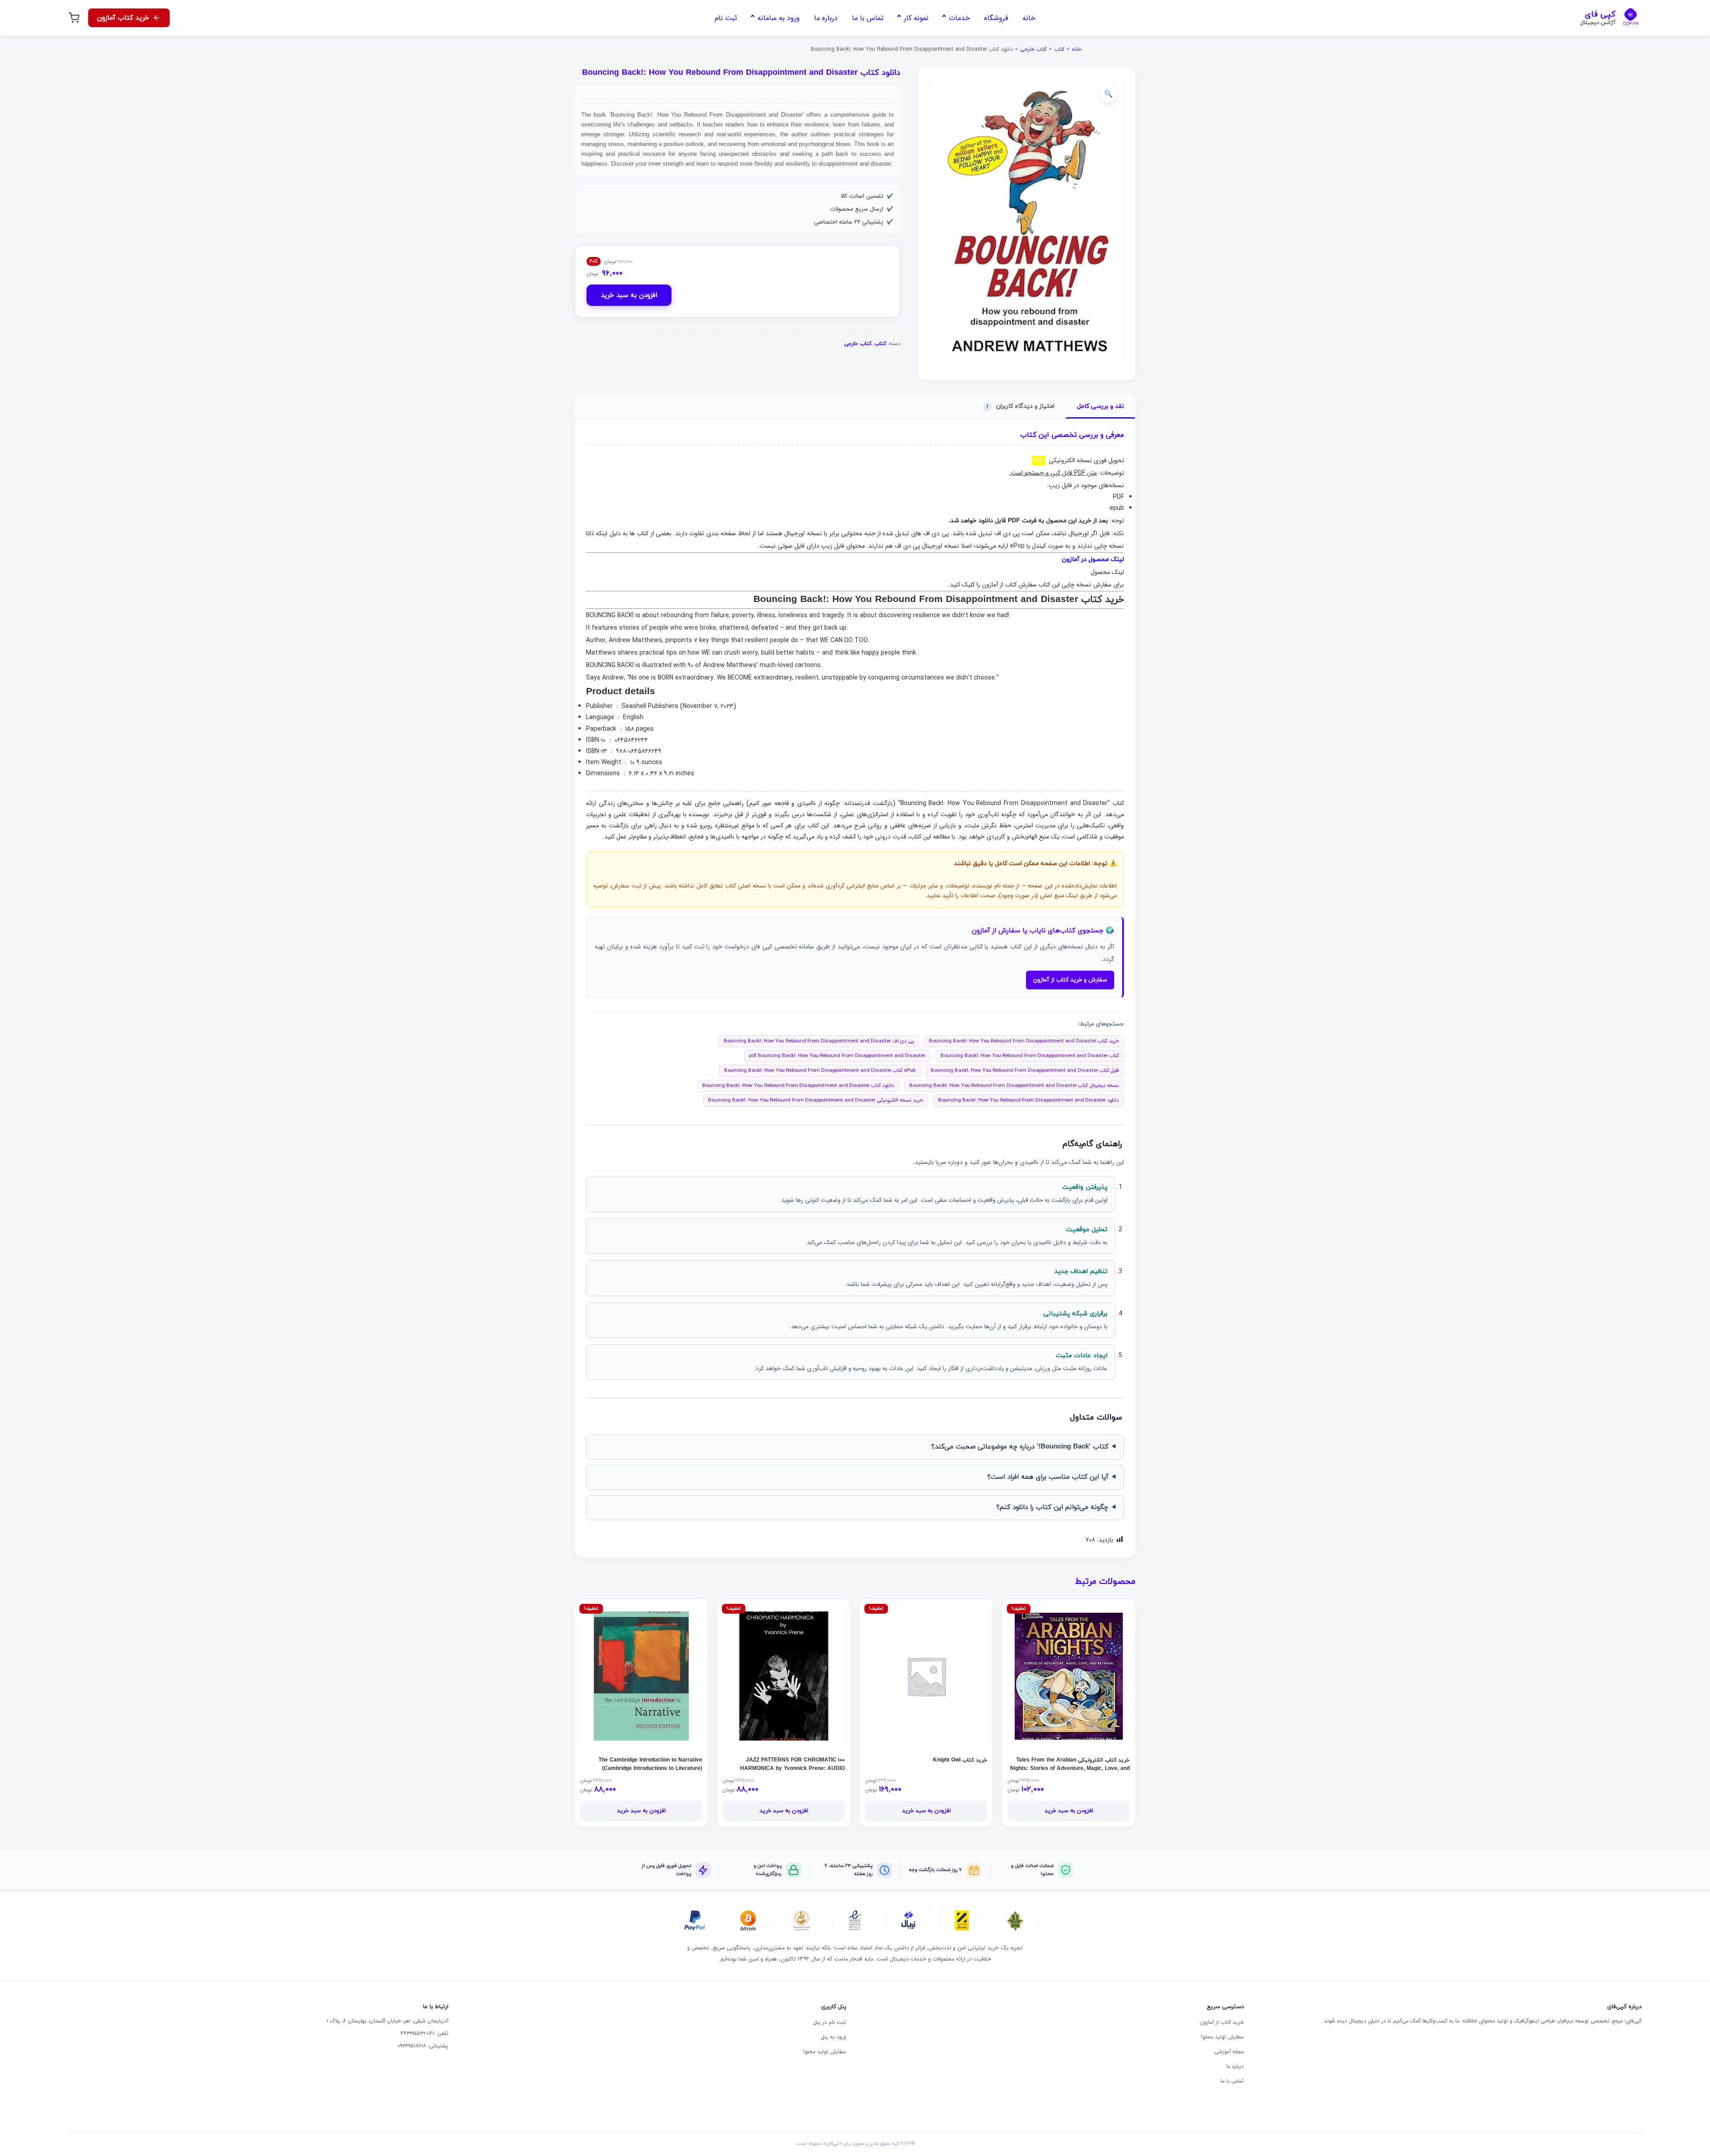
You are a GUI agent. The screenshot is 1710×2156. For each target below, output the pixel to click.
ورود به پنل (833, 2037)
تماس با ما (1232, 2081)
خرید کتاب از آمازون (1222, 2022)
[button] (1108, 94)
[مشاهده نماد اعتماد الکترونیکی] (855, 1920)
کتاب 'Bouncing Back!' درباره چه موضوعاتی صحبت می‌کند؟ (1020, 1447)
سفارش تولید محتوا (1222, 2037)
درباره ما (1235, 2066)
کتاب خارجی (1033, 49)
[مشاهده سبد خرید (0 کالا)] (74, 18)
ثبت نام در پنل (830, 2022)
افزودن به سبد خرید (629, 295)
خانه (1077, 49)
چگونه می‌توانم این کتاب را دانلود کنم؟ (1052, 1507)
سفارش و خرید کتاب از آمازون (1070, 980)
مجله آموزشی (1229, 2052)
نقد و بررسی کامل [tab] (1100, 406)
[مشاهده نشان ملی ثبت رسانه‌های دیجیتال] (802, 1920)
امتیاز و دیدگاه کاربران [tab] (1021, 406)
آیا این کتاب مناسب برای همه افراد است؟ (1048, 1477)
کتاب (1059, 49)
